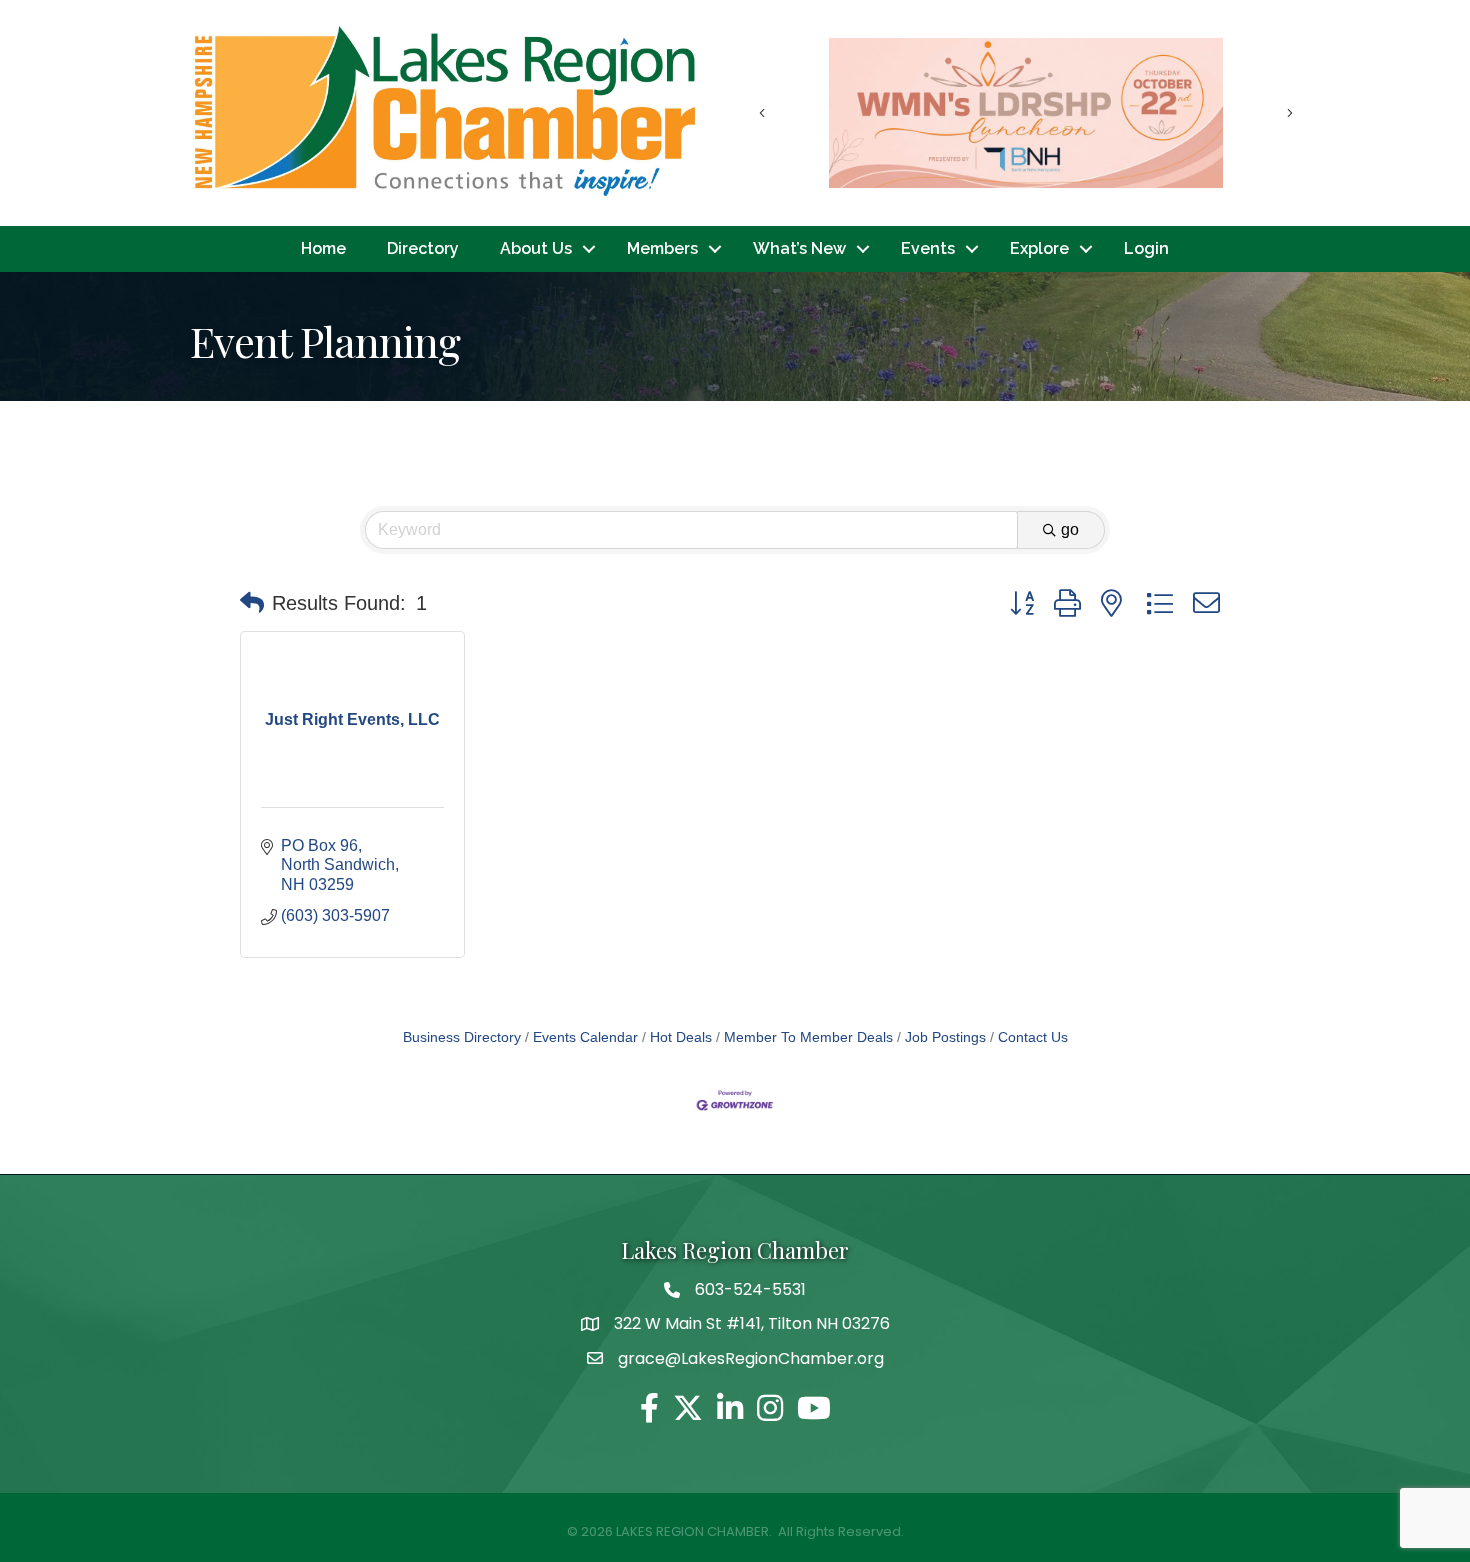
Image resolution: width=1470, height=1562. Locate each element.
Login (1146, 248)
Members (662, 248)
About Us (536, 248)
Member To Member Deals (808, 1037)
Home (323, 248)
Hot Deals (681, 1037)
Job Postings (945, 1037)
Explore (1039, 248)
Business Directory (462, 1037)
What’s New (799, 248)
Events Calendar (585, 1037)
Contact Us (1033, 1037)
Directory (423, 248)
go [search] (1070, 529)
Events (928, 248)
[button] (252, 603)
